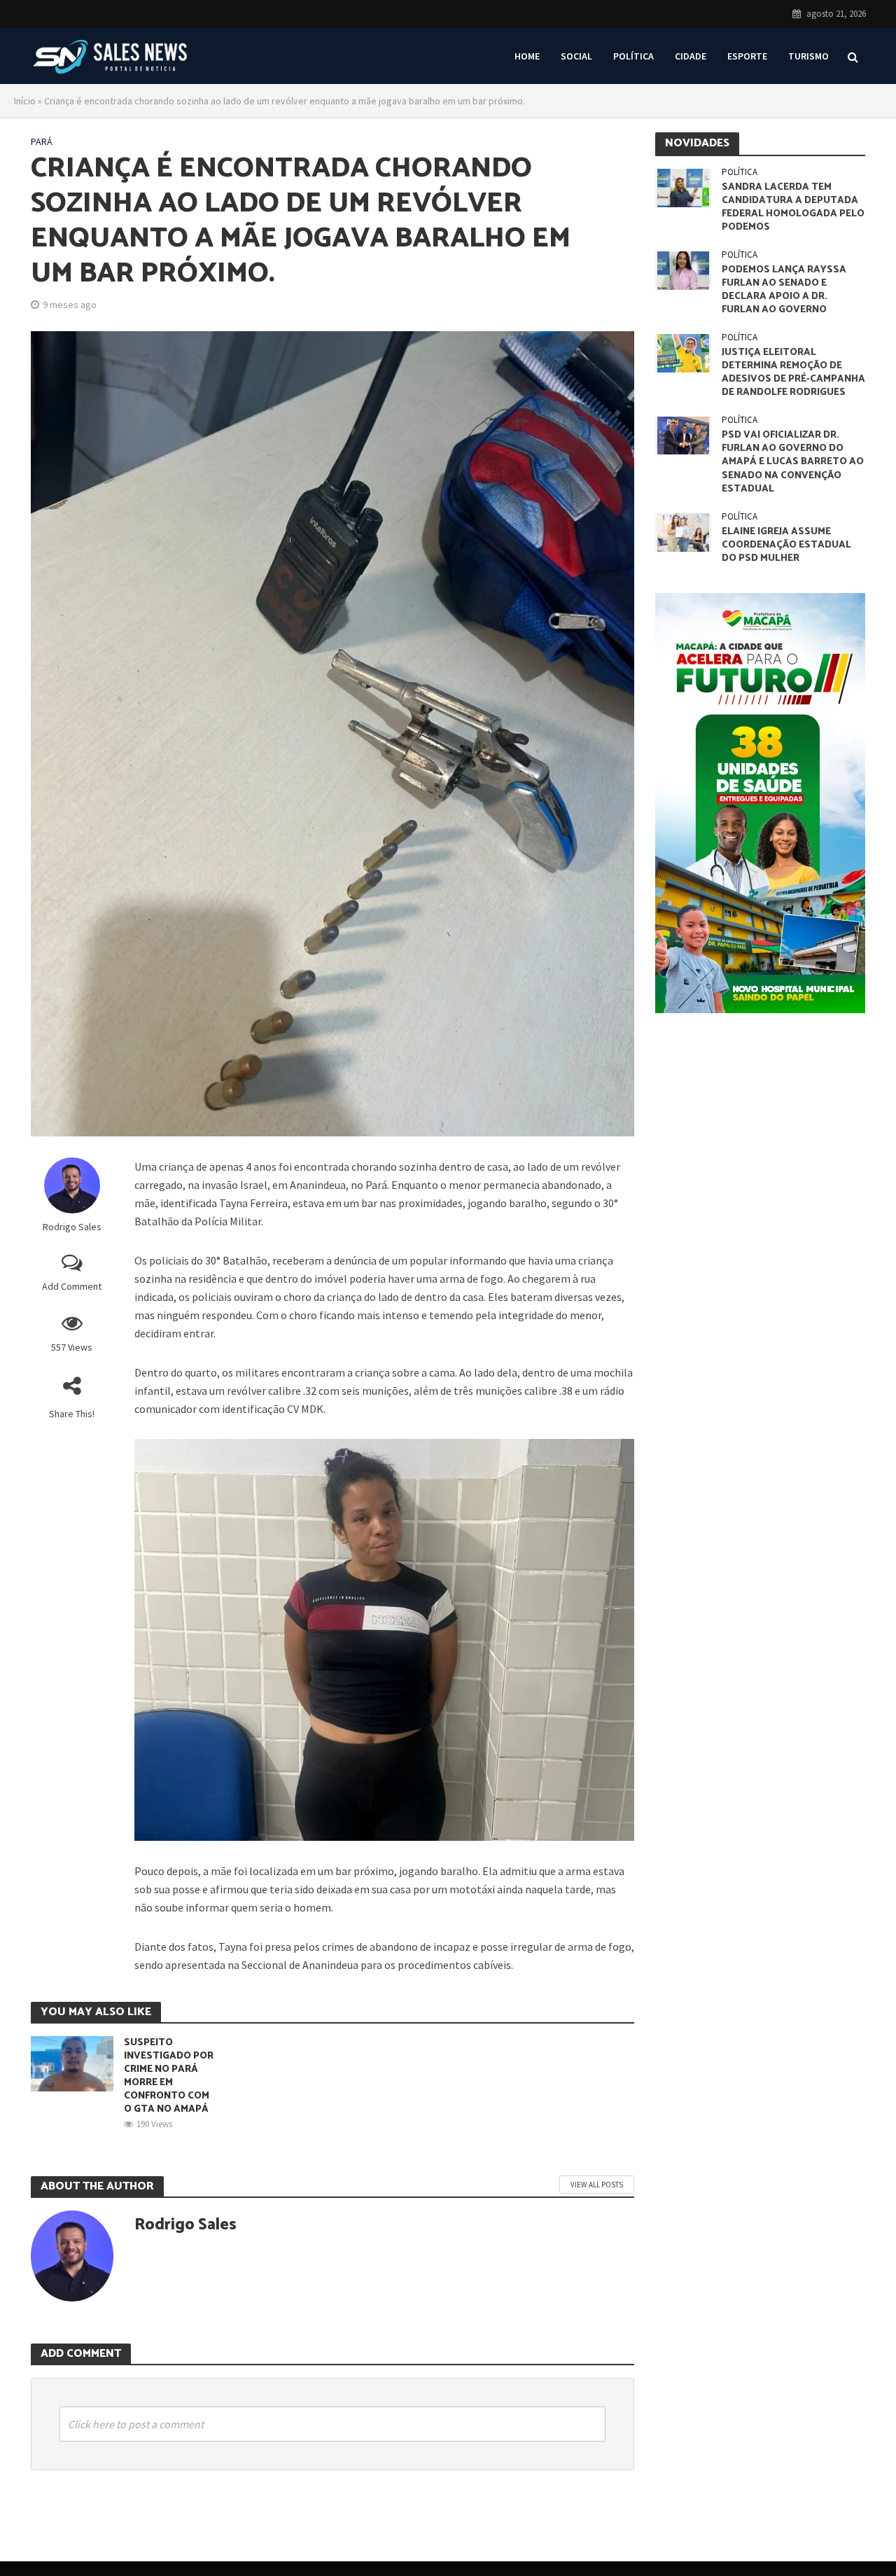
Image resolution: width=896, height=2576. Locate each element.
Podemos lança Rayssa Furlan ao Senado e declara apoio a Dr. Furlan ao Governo (784, 290)
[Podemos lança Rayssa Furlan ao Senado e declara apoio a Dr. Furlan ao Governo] (683, 269)
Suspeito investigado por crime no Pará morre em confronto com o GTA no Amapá (169, 2076)
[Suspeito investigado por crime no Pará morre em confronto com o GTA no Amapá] (72, 2062)
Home (527, 56)
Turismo (808, 56)
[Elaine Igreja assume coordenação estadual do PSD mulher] (683, 531)
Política (633, 56)
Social (576, 56)
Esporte (747, 56)
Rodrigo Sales (72, 1227)
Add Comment (72, 1286)
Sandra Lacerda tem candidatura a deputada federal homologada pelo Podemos (793, 207)
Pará (42, 141)
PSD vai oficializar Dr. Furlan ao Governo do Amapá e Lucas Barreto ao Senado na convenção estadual (793, 462)
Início (25, 101)
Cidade (691, 56)
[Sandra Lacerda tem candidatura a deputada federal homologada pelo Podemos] (683, 187)
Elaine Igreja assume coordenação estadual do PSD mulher (786, 545)
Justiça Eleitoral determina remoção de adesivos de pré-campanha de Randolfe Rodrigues (793, 373)
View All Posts (597, 2185)
